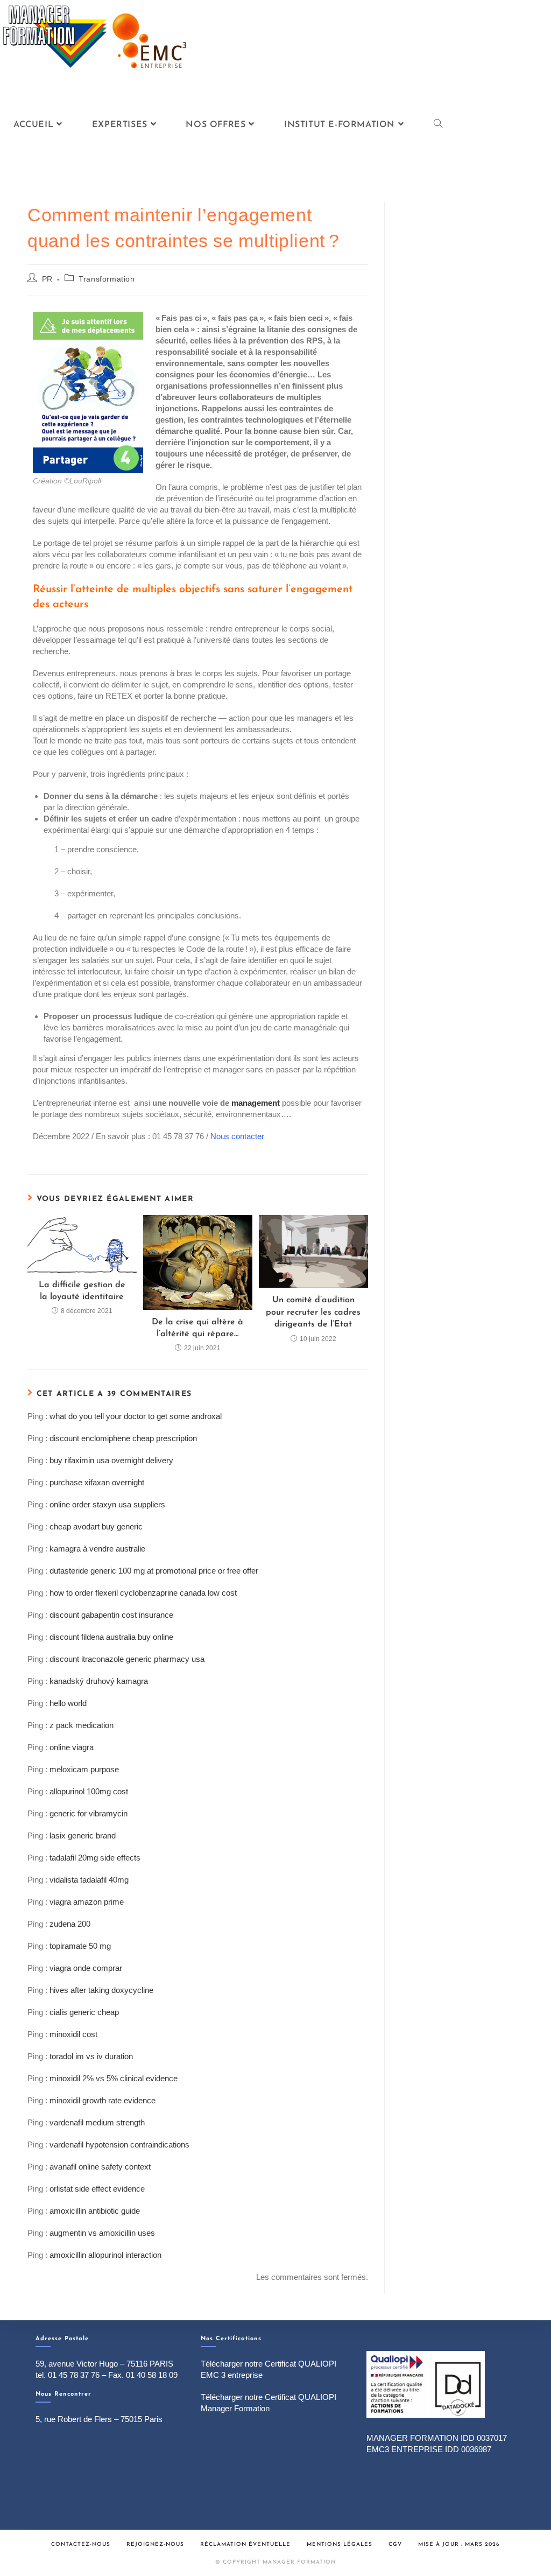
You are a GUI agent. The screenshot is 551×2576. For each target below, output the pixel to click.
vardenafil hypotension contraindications (119, 2145)
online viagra (72, 1747)
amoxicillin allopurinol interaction (105, 2255)
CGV (395, 2545)
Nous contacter (237, 1136)
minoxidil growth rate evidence (103, 2100)
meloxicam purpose (84, 1769)
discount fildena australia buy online (111, 1637)
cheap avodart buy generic (96, 1526)
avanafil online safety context (100, 2167)
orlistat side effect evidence (97, 2189)
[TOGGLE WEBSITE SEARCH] (438, 125)
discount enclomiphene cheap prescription (123, 1438)
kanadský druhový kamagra (99, 1681)
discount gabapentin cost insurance (111, 1615)
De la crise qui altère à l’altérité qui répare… (197, 1328)
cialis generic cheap (84, 2012)
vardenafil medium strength (97, 2122)
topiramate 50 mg (80, 1946)
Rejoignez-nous (155, 2545)
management (256, 1103)
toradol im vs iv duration (91, 2056)
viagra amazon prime (87, 1902)
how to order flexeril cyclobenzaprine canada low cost (143, 1593)
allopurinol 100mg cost (89, 1791)
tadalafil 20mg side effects (95, 1858)
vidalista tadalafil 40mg (89, 1880)
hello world (68, 1703)
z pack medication (82, 1725)
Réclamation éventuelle (245, 2545)
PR (47, 279)
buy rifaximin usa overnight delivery (111, 1460)
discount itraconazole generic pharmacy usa (127, 1659)
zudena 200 (70, 1924)
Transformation (107, 279)
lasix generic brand (83, 1836)
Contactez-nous (81, 2545)
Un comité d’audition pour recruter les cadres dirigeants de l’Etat (313, 1312)
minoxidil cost (73, 2034)
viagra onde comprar (86, 1968)
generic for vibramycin (89, 1813)
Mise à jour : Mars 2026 (459, 2545)
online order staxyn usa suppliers (107, 1504)
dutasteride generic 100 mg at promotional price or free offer (154, 1571)
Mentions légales (340, 2545)
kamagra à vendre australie (97, 1549)
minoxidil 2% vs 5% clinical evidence (114, 2078)
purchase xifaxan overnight (97, 1482)
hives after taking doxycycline (101, 1990)
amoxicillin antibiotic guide (95, 2211)
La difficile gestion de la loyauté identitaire (82, 1291)
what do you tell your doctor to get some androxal (136, 1416)
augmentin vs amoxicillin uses (102, 2233)
